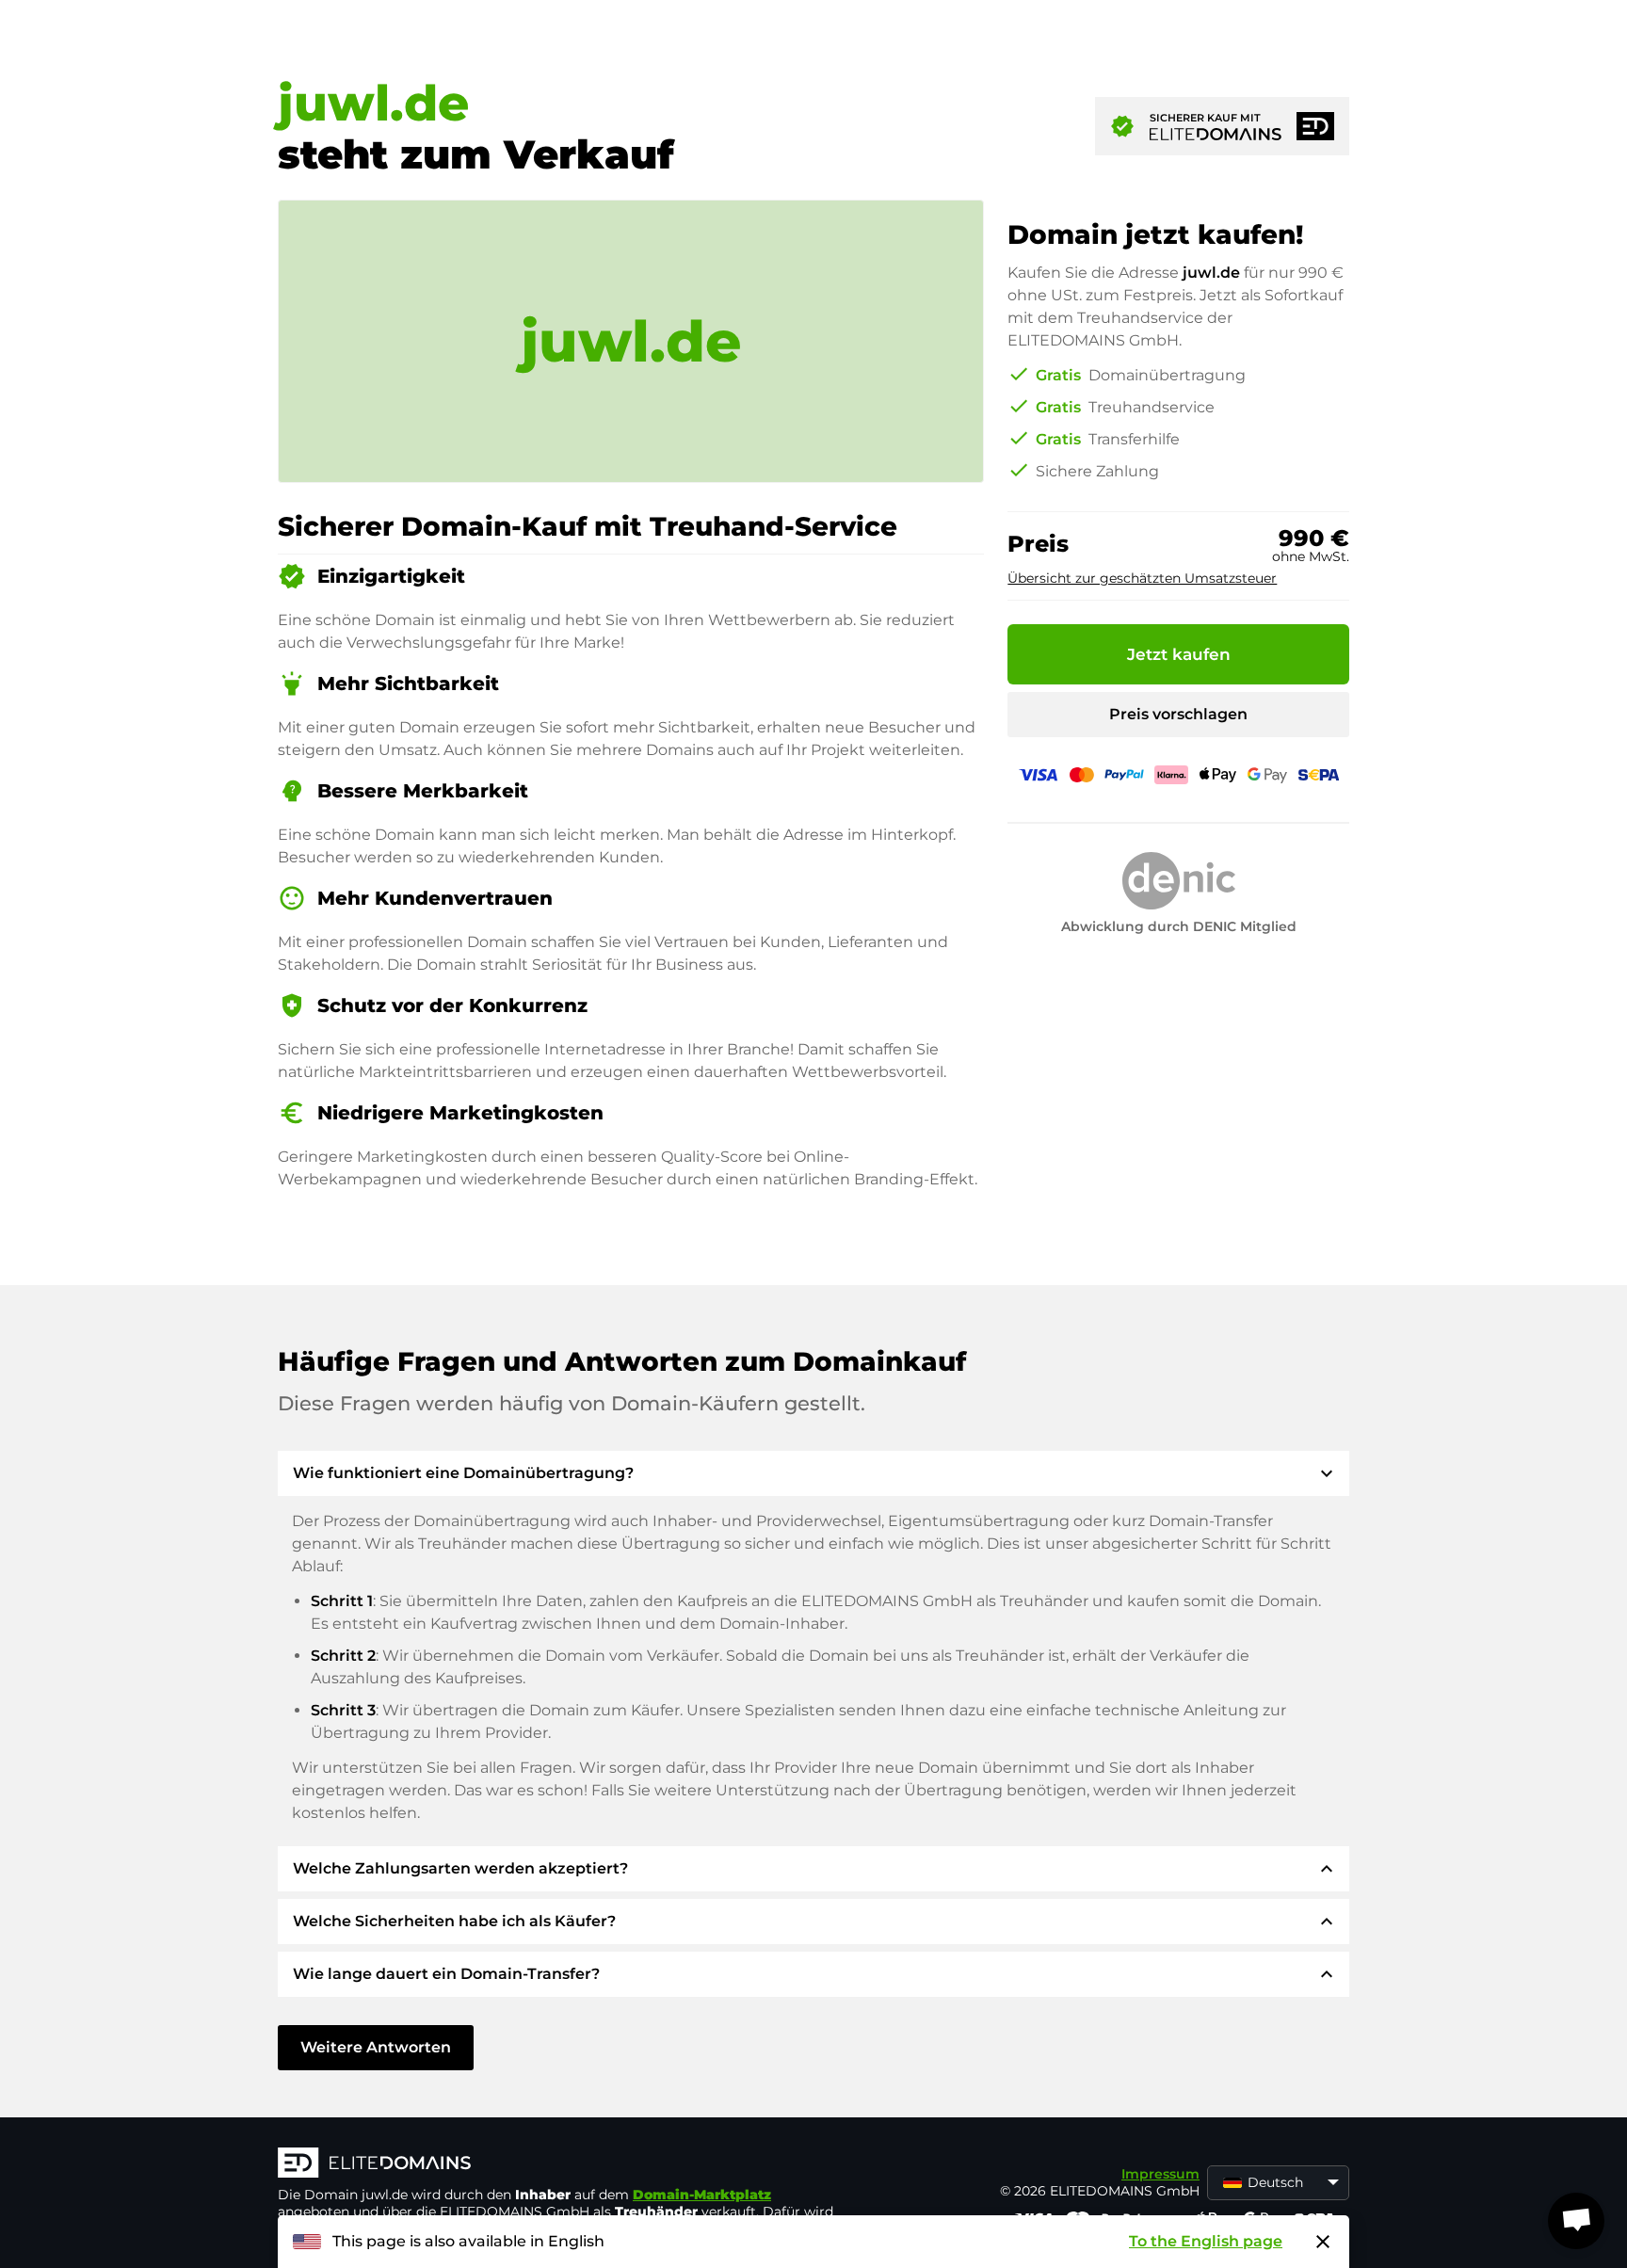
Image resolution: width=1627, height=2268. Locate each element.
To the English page (1206, 2241)
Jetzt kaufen (1179, 654)
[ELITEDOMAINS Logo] (560, 2164)
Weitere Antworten (376, 2047)
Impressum (1160, 2174)
